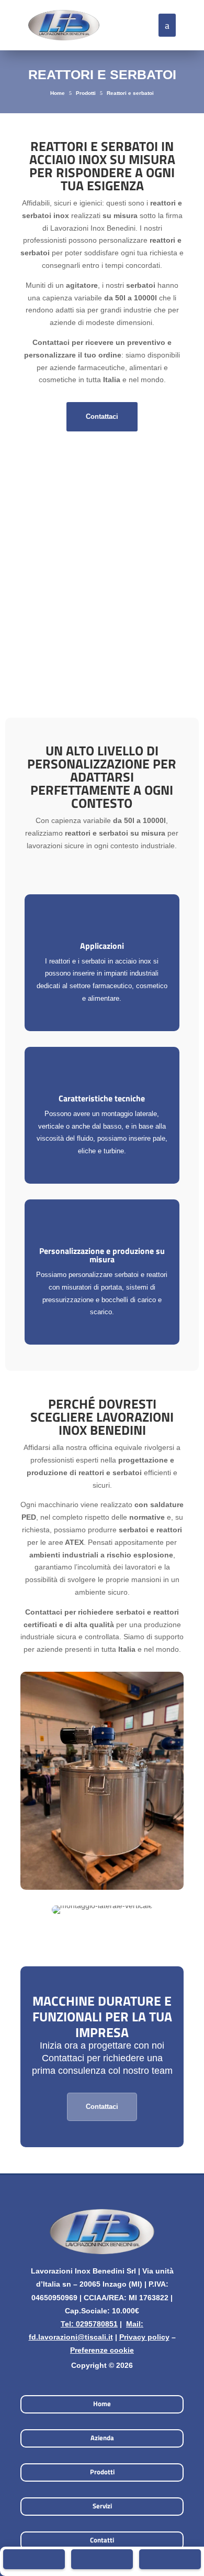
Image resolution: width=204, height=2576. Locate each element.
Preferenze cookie (102, 2350)
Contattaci (102, 416)
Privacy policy (144, 2337)
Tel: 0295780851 (89, 2324)
